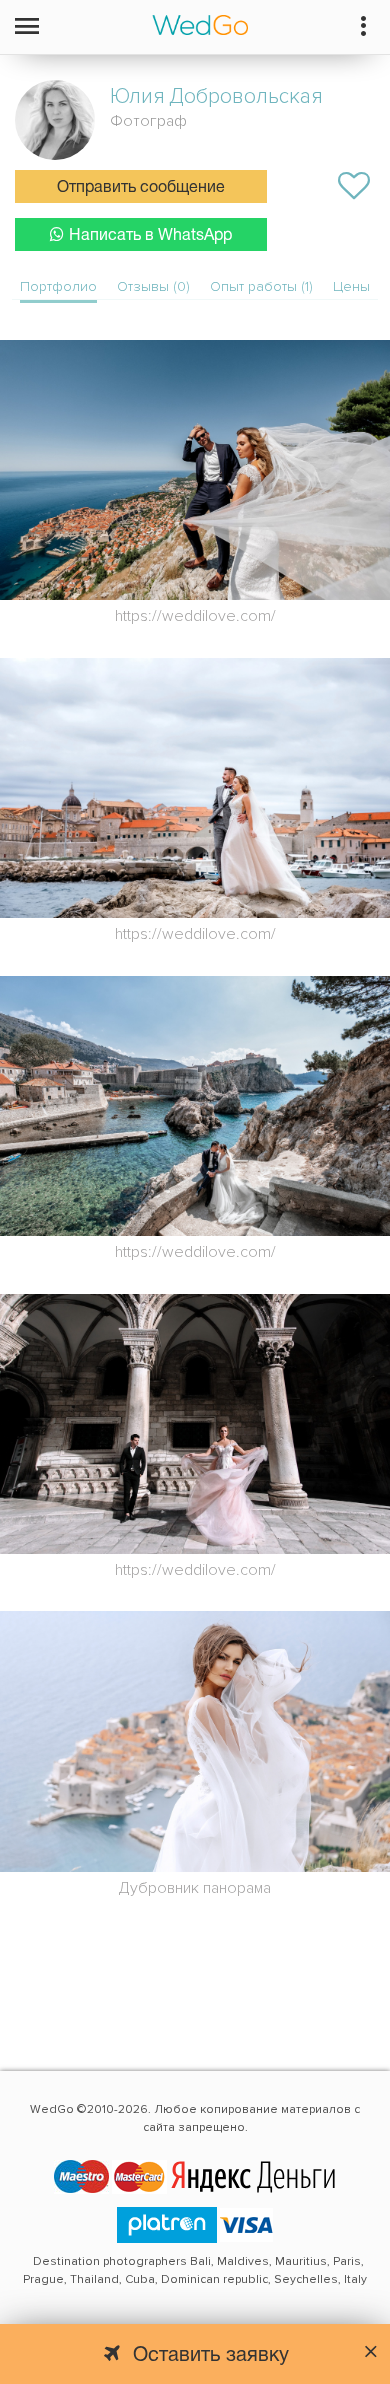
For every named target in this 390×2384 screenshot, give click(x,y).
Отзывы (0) (153, 286)
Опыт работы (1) (261, 286)
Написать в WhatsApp (150, 236)
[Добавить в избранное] (354, 186)
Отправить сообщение (141, 188)
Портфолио (58, 286)
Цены (351, 286)
